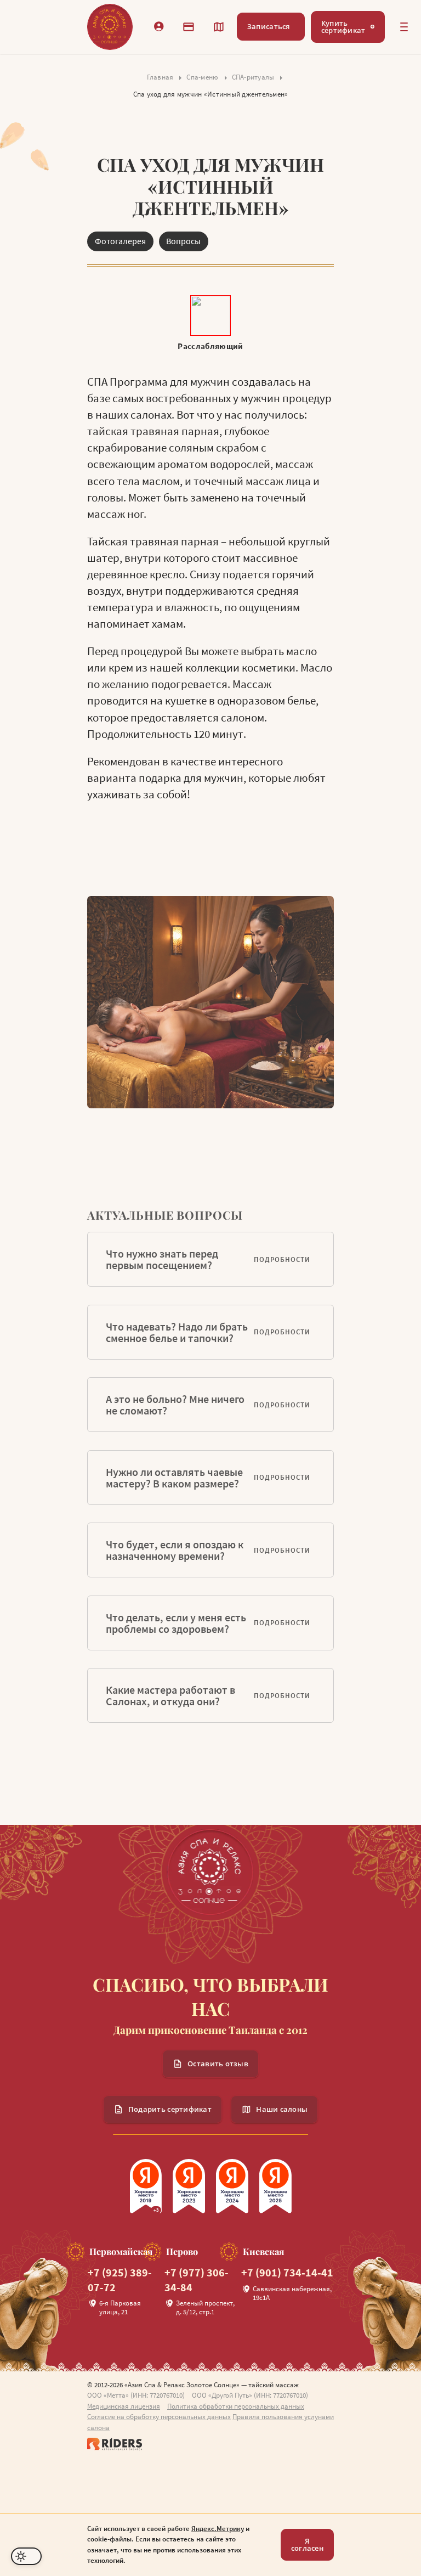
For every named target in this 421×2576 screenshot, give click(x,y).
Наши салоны (282, 2109)
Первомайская (121, 2252)
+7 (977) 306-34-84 (197, 2280)
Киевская (263, 2252)
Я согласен (307, 2544)
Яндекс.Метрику (218, 2529)
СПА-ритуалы (253, 77)
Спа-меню (202, 77)
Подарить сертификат (170, 2109)
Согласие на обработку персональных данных (159, 2417)
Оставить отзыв (218, 2064)
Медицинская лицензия (124, 2406)
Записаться (269, 26)
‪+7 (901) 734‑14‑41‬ (287, 2273)
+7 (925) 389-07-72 (120, 2280)
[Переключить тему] (26, 2556)
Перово (182, 2252)
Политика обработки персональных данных (236, 2406)
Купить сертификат (343, 27)
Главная (160, 77)
